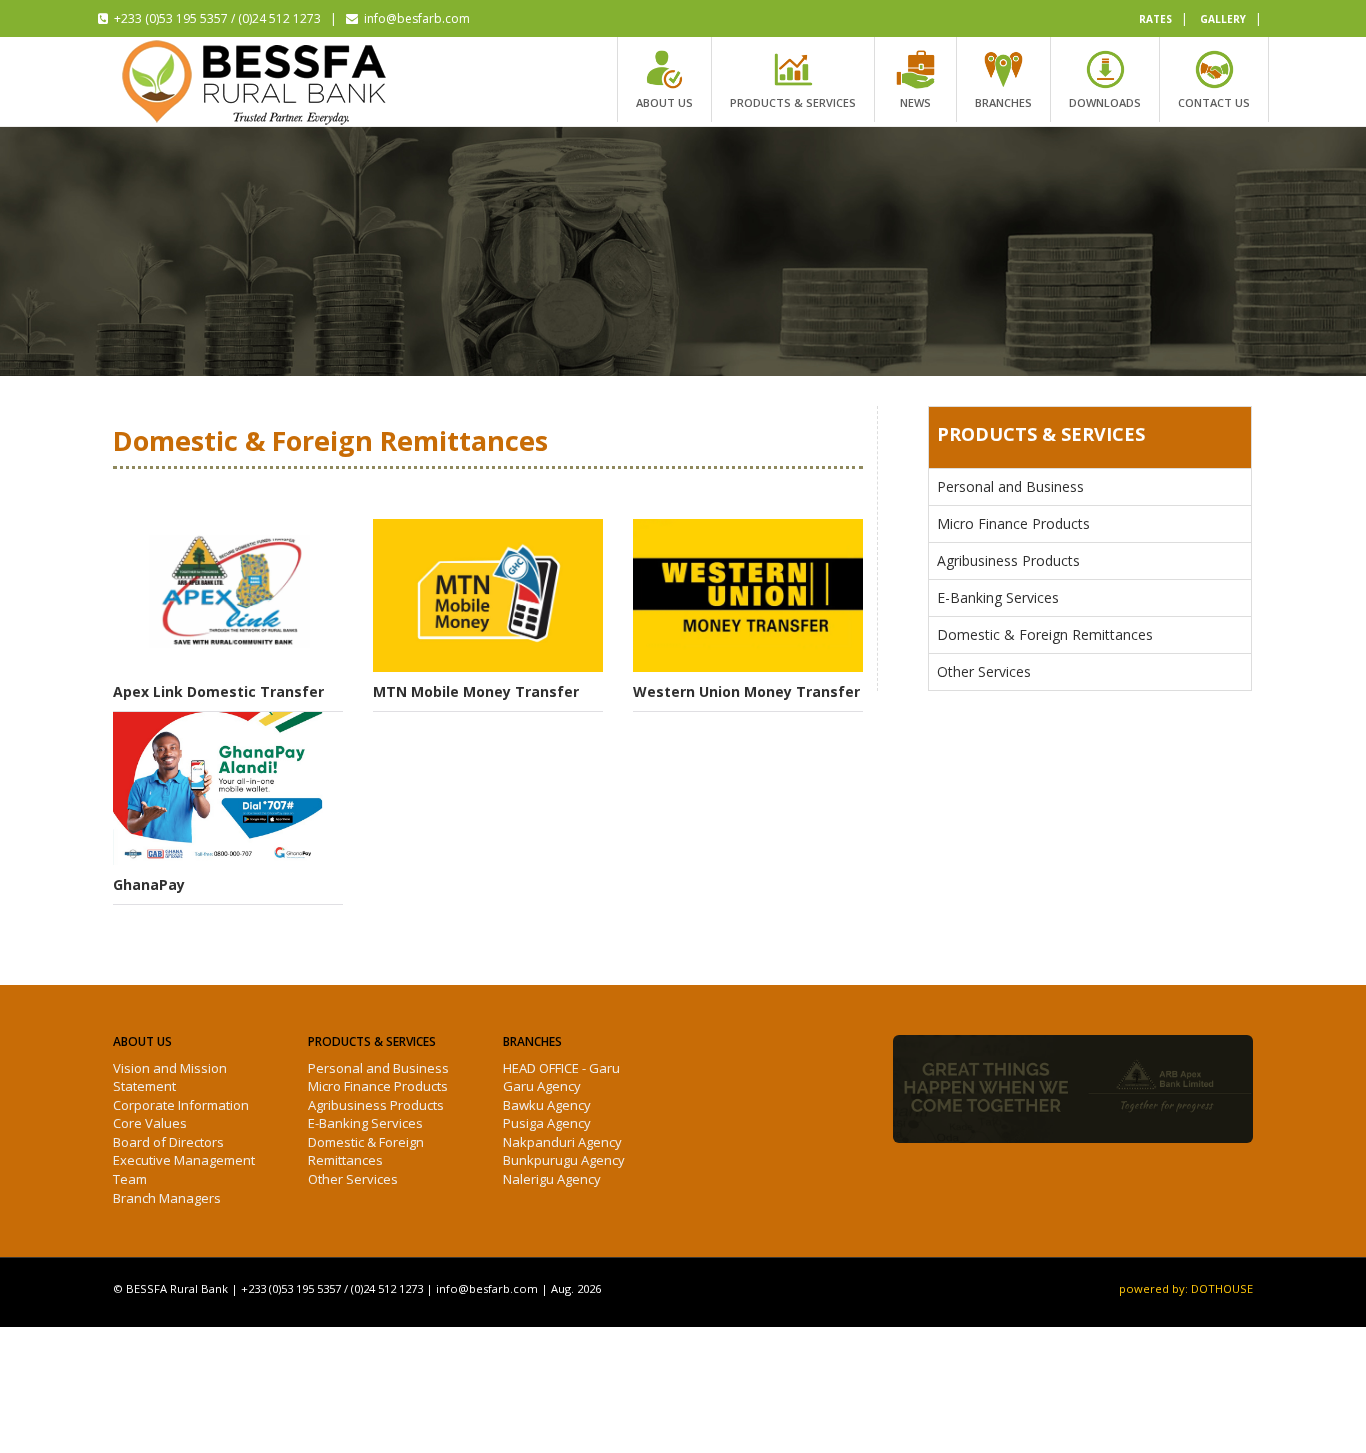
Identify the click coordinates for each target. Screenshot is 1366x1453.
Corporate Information (181, 1105)
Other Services (984, 671)
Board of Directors (168, 1142)
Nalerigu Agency (552, 1179)
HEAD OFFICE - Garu (561, 1068)
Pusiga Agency (547, 1123)
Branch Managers (167, 1198)
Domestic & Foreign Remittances (1045, 634)
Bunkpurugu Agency (564, 1160)
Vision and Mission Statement (170, 1077)
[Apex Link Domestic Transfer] (228, 595)
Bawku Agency (547, 1105)
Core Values (150, 1123)
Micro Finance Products (1013, 523)
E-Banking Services (998, 597)
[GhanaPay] (228, 788)
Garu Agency (542, 1086)
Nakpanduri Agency (562, 1142)
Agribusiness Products (1008, 560)
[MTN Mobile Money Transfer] (488, 595)
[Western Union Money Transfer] (748, 595)
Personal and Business (1010, 486)
